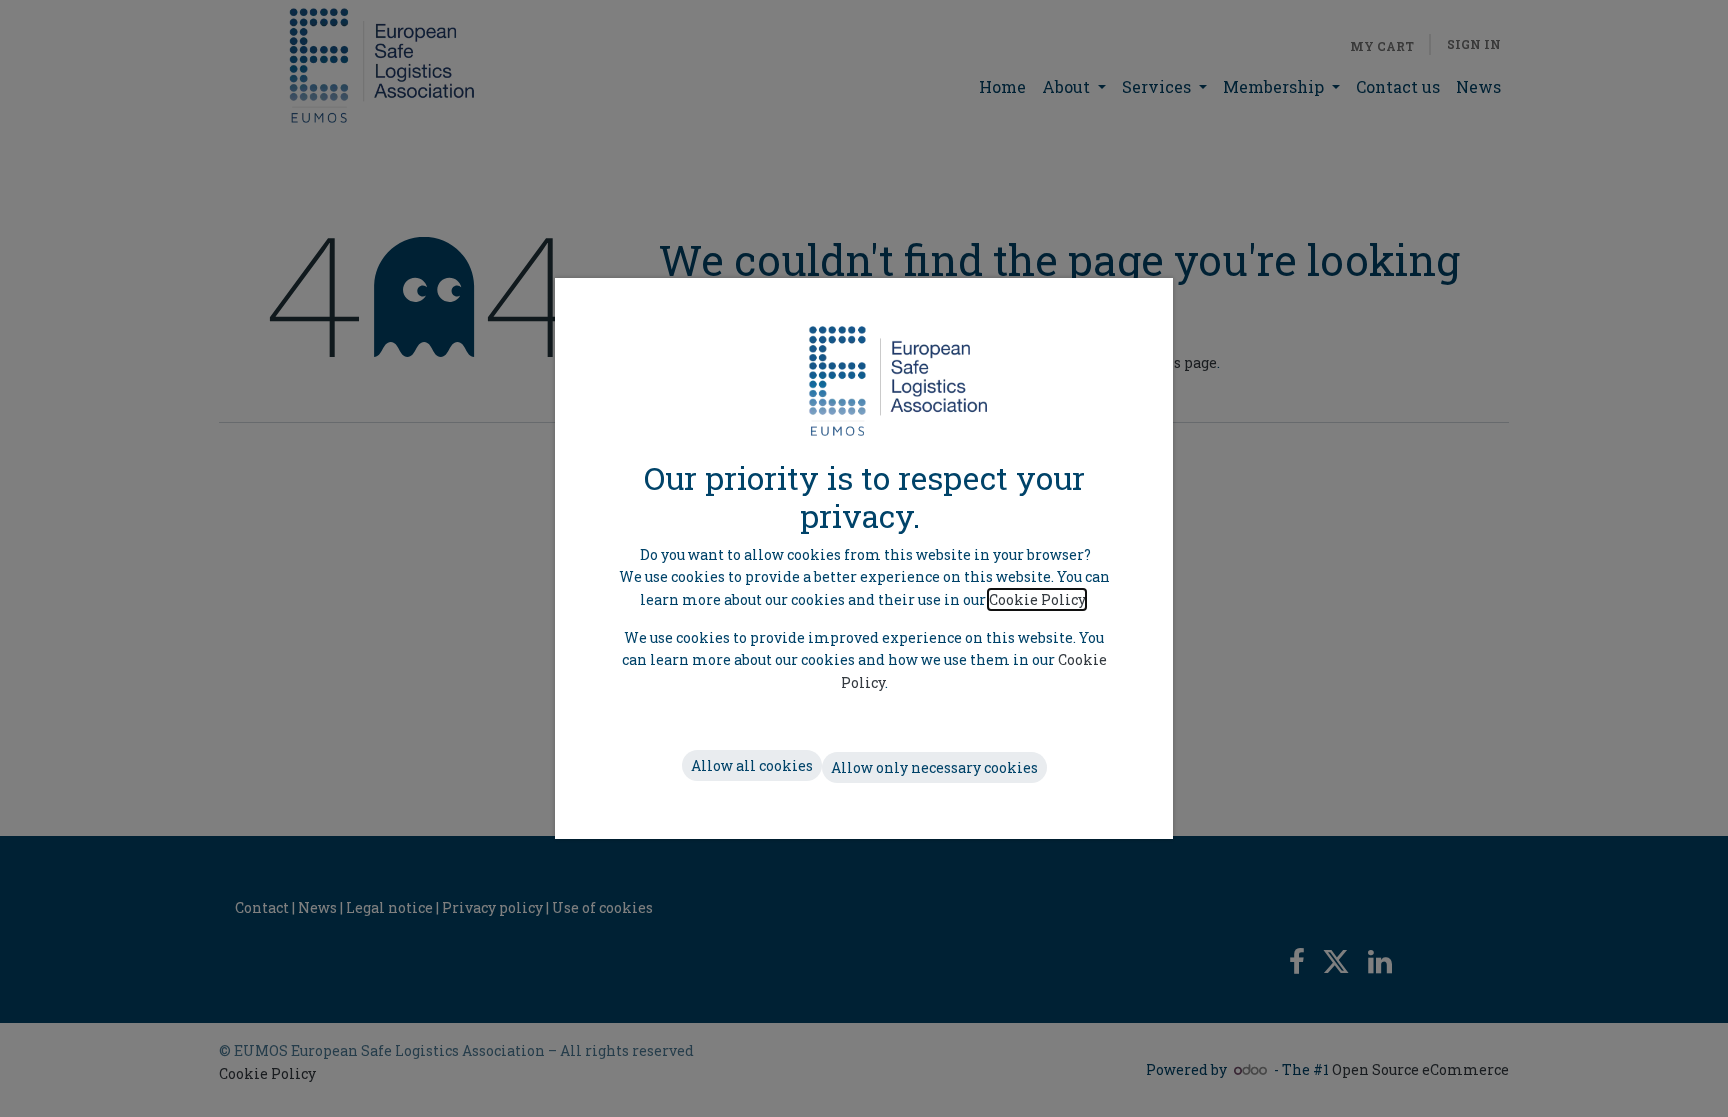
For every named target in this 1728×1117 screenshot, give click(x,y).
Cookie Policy (1037, 599)
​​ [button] (752, 765)
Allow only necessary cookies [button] (934, 767)
